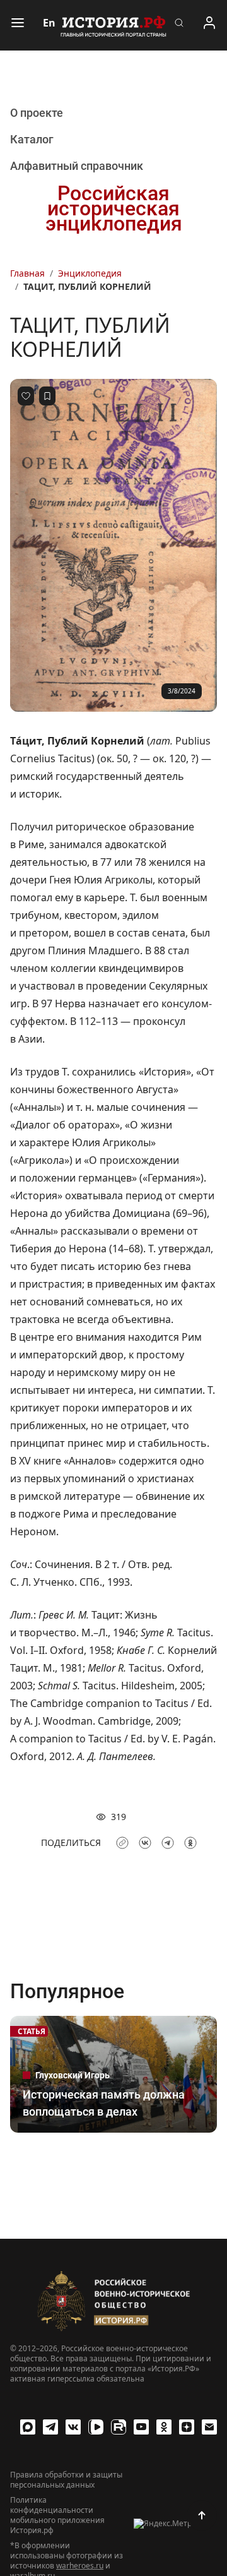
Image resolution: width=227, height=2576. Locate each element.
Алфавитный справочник (77, 166)
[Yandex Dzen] (187, 2427)
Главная (27, 273)
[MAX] (28, 2427)
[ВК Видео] (96, 2427)
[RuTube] (119, 2427)
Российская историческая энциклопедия (114, 208)
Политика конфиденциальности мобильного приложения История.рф (57, 2515)
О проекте (37, 113)
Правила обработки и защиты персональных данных (66, 2480)
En (49, 23)
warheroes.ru (80, 2566)
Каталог (32, 139)
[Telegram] (50, 2427)
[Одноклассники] (164, 2427)
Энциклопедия (90, 273)
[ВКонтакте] (73, 2427)
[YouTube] (141, 2427)
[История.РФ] (113, 25)
